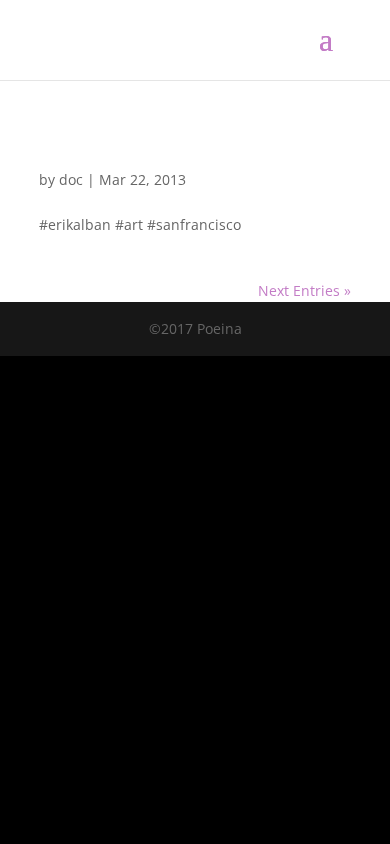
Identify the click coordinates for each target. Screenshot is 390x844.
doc (71, 179)
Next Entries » (304, 290)
